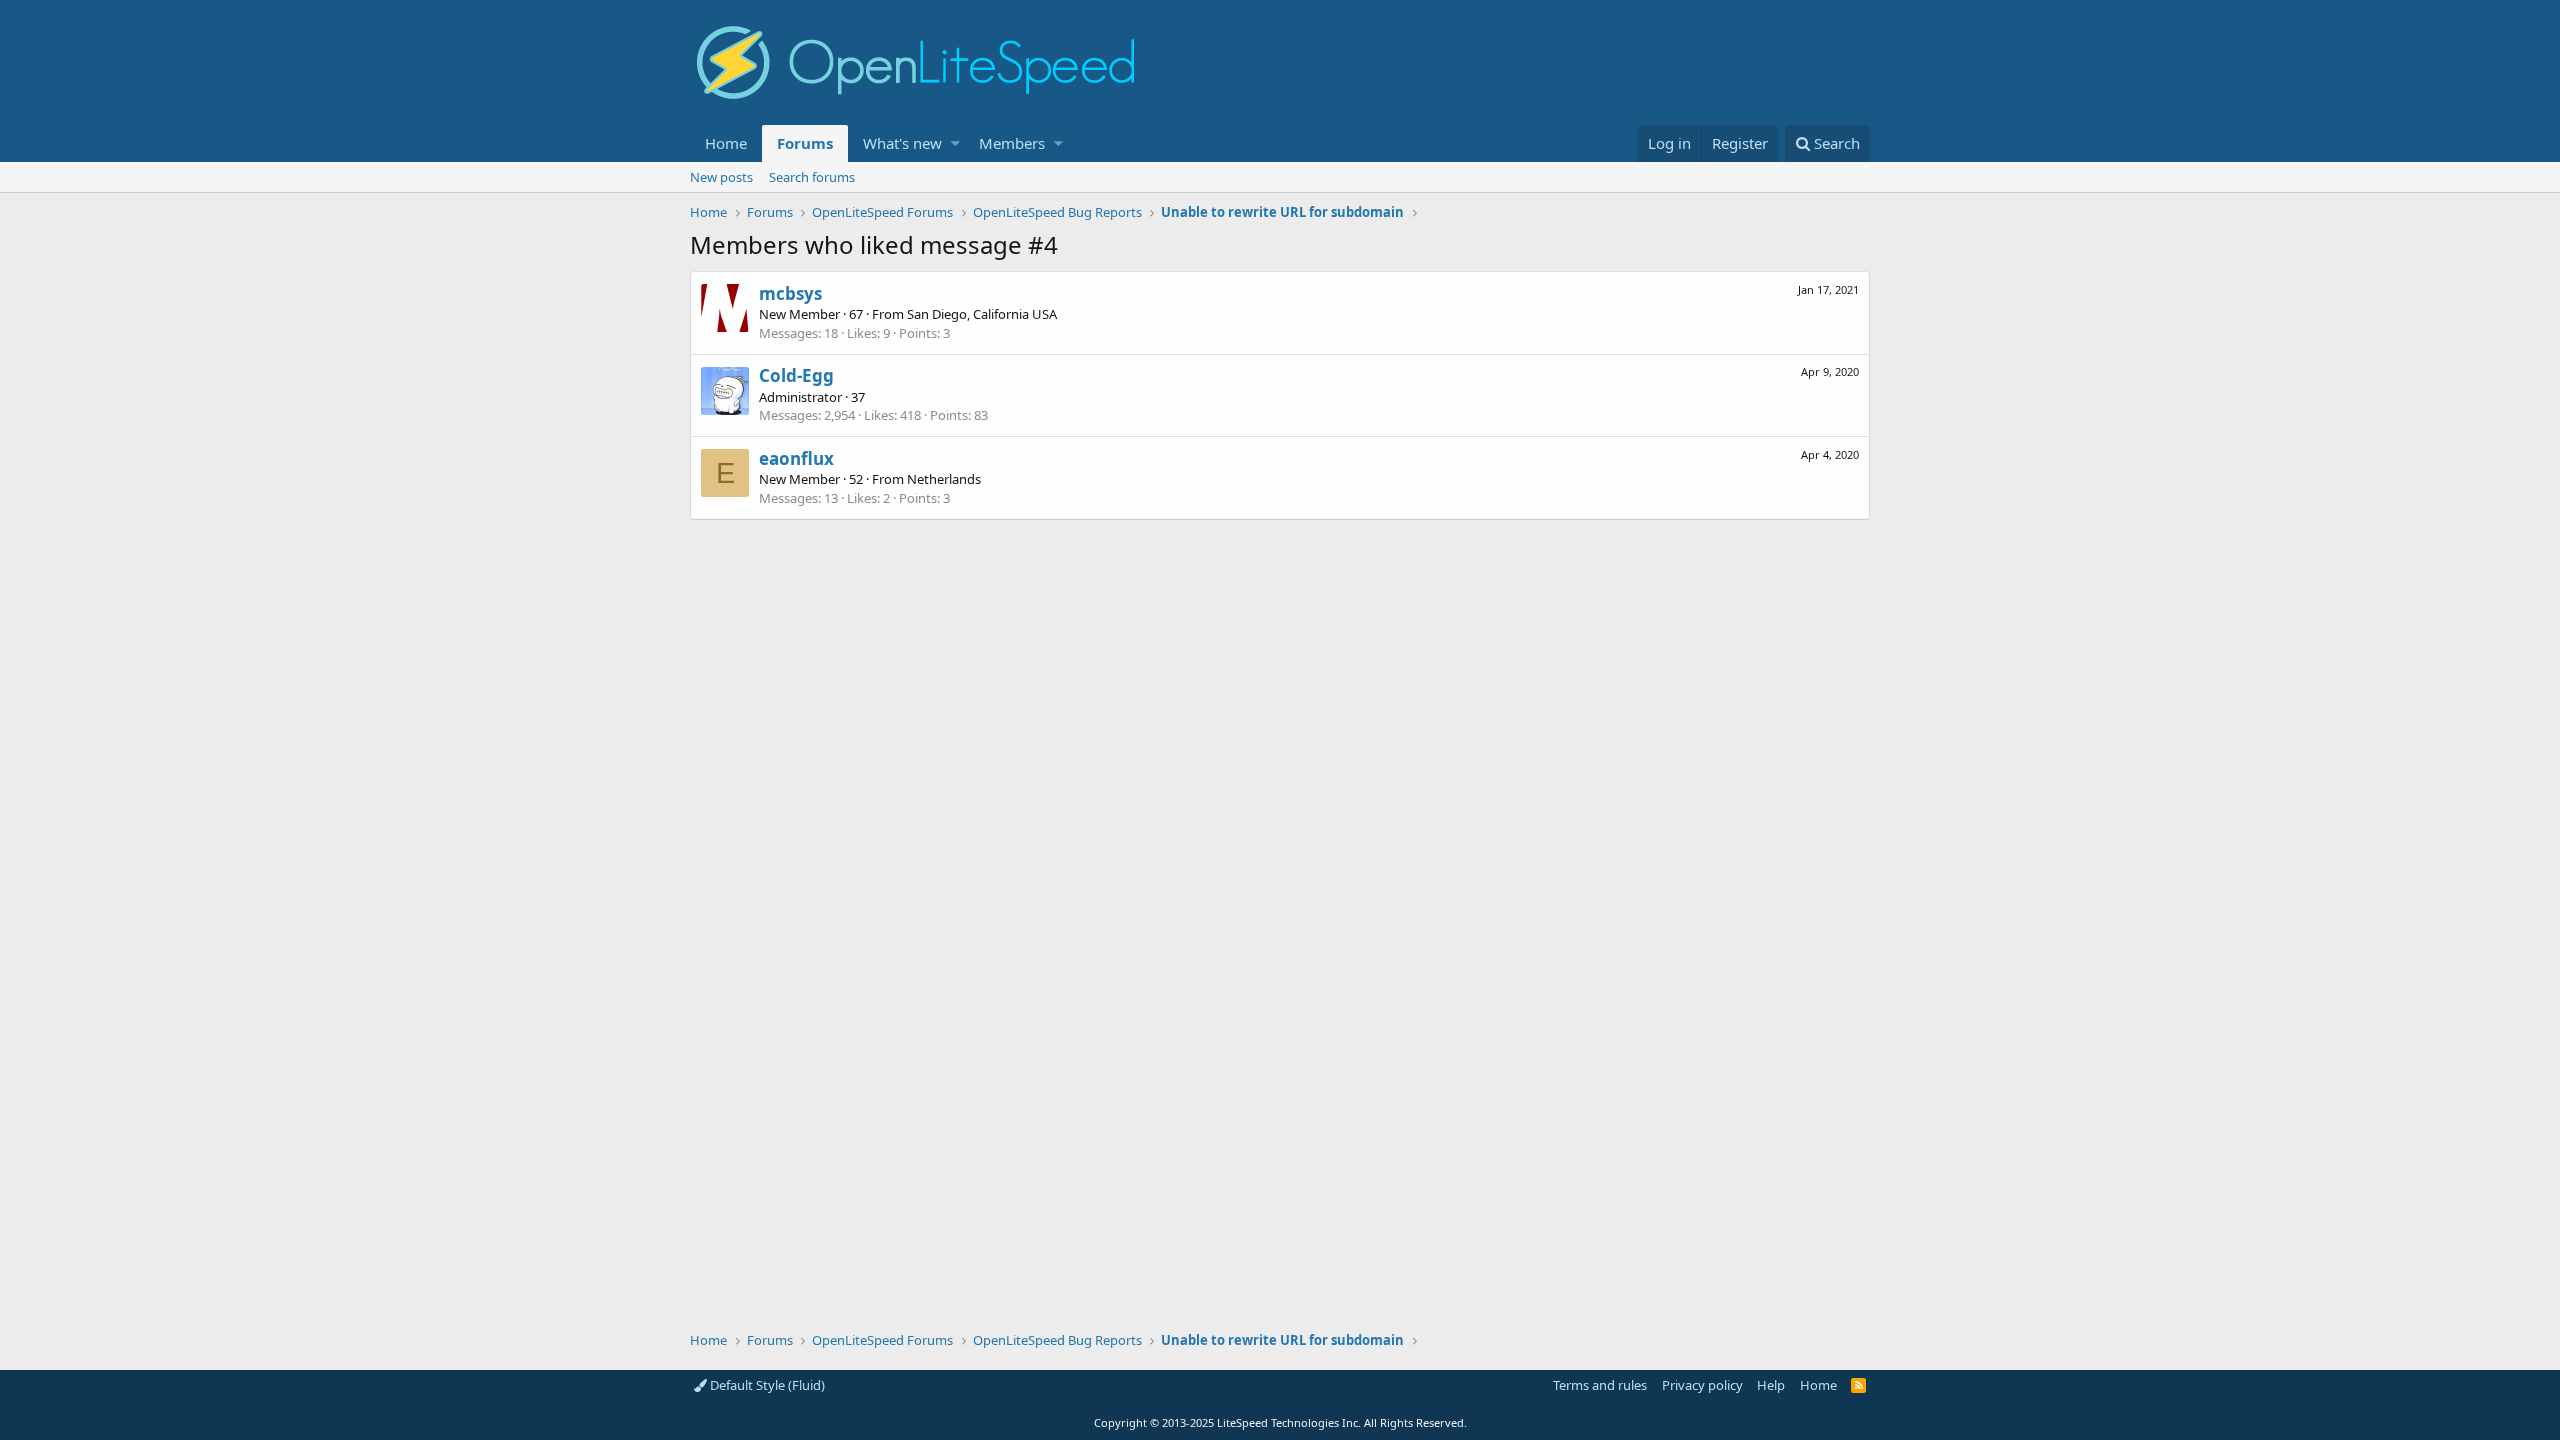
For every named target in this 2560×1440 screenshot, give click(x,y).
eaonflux (796, 458)
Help (1771, 1385)
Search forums (812, 177)
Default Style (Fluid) (766, 1385)
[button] (955, 143)
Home (726, 143)
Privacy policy (1702, 1385)
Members (1012, 143)
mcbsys (790, 293)
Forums (805, 143)
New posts (721, 177)
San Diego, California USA (982, 314)
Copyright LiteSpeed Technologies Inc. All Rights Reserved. (1280, 1422)
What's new (902, 143)
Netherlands (944, 479)
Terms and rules (1600, 1385)
